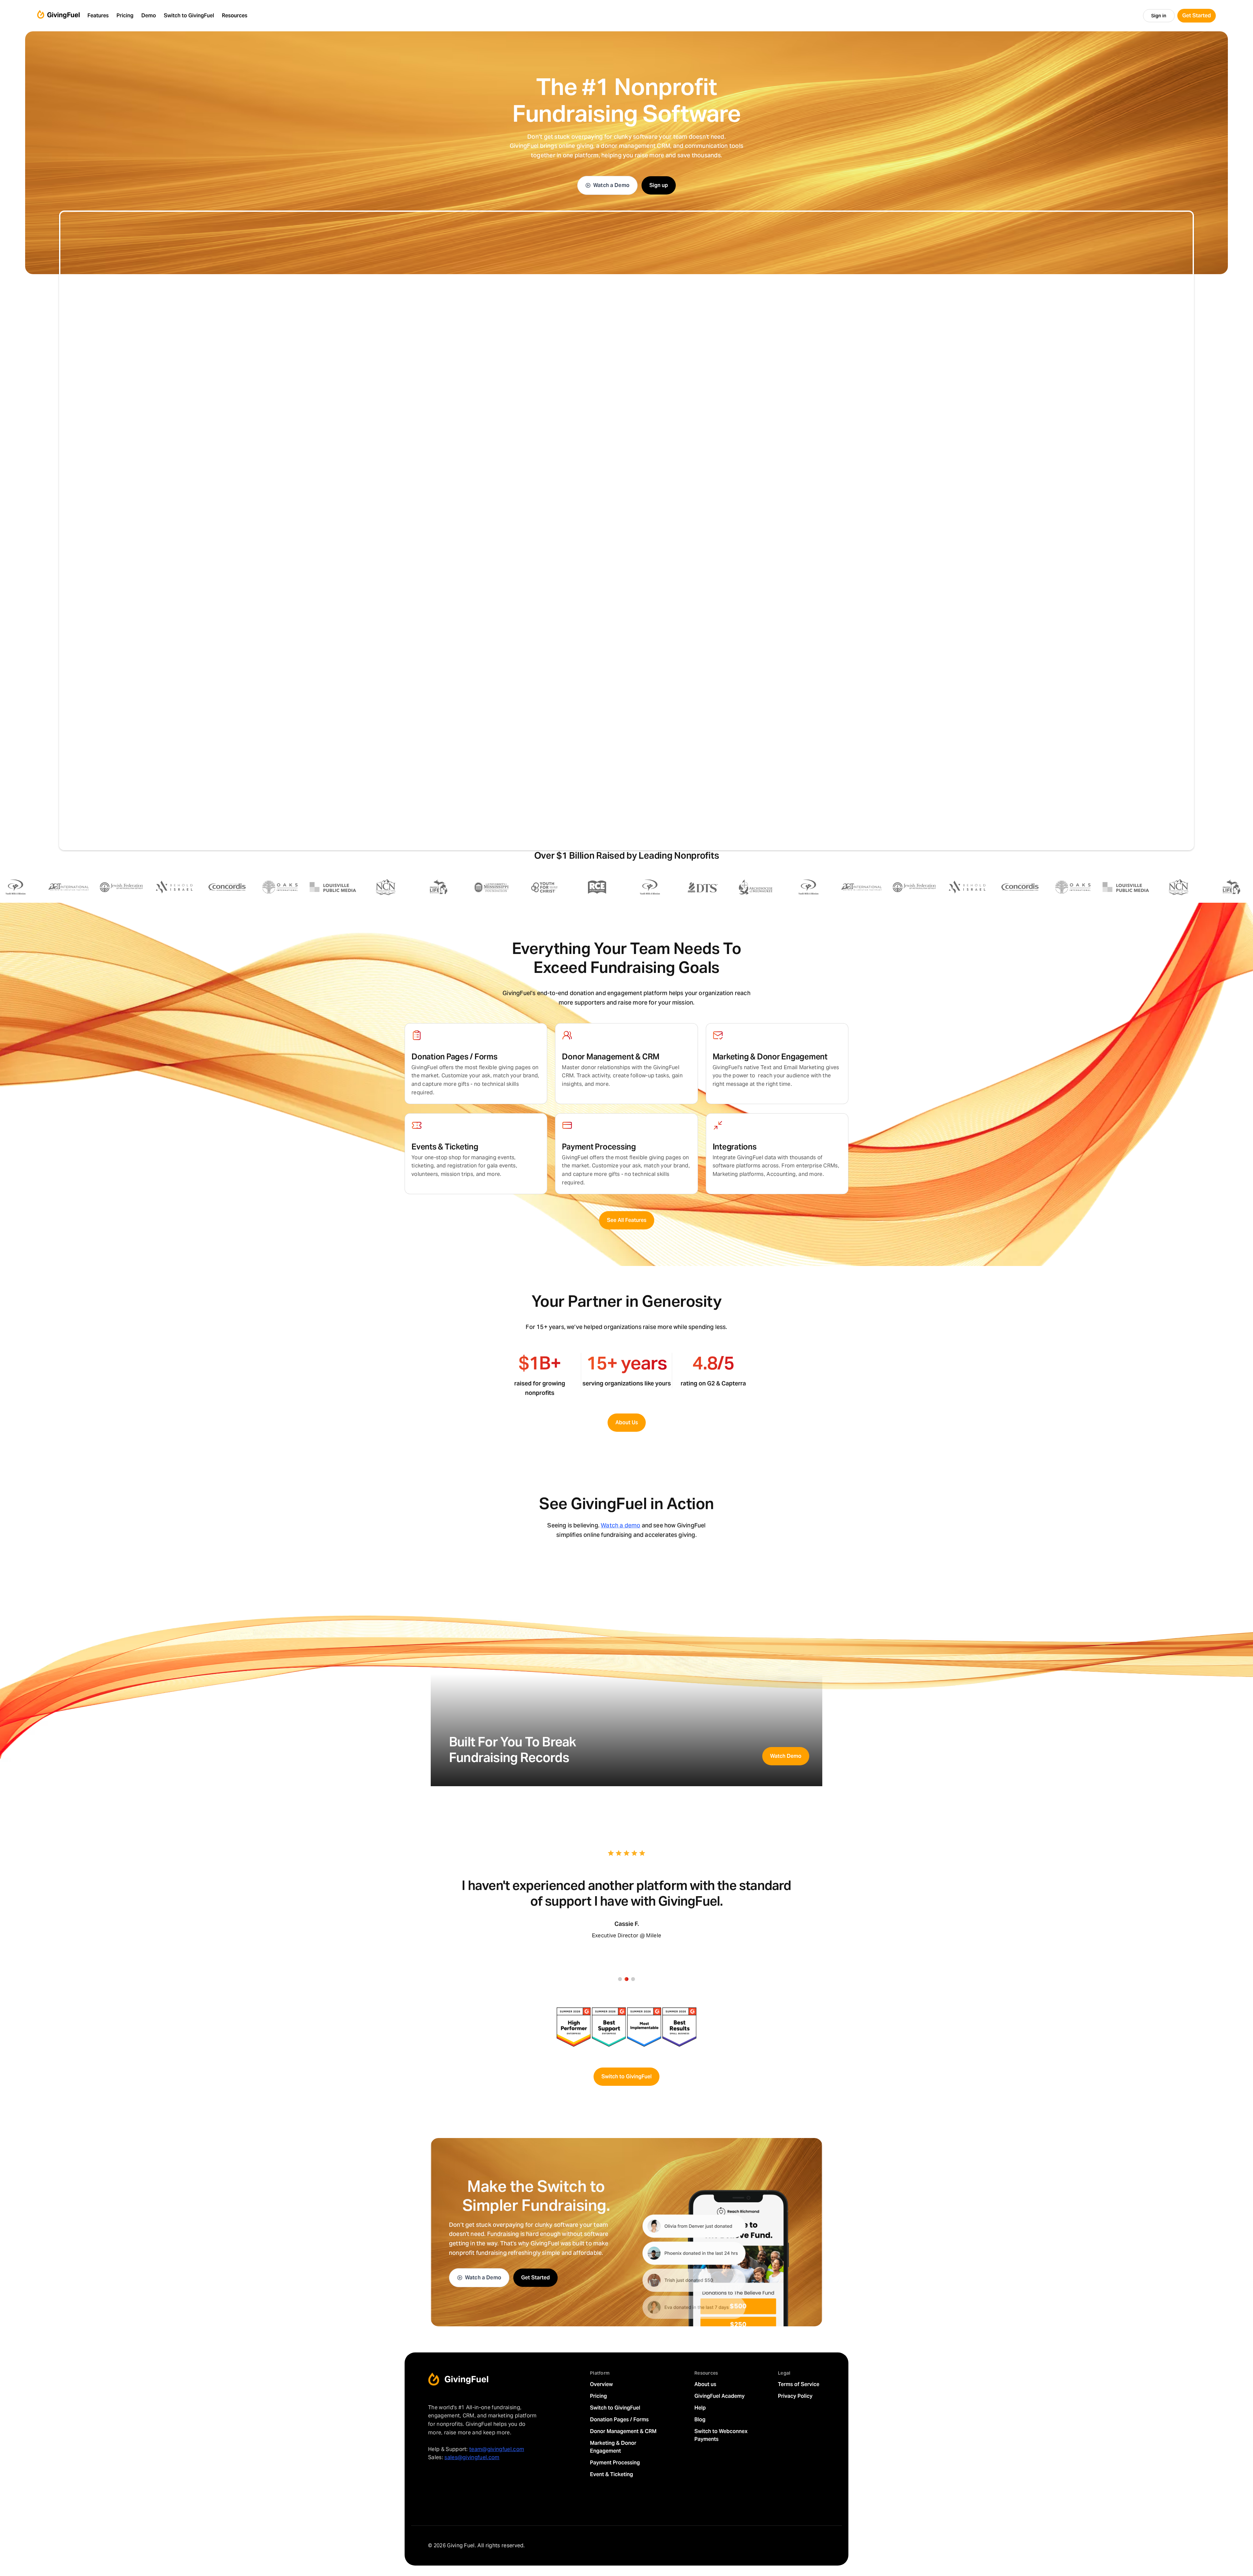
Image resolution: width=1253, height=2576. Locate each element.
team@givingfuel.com (497, 2449)
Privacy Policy (795, 2396)
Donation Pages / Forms (619, 2420)
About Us (627, 1422)
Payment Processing (615, 2463)
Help (700, 2408)
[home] (58, 16)
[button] (98, 16)
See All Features (627, 1220)
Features (98, 16)
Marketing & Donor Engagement (613, 2447)
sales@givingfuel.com (472, 2457)
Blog (700, 2420)
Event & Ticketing (611, 2474)
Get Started (535, 2278)
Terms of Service (799, 2384)
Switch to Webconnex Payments (721, 2435)
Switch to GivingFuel (626, 2076)
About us (705, 2384)
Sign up (659, 185)
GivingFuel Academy (719, 2396)
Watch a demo (620, 1525)
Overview (601, 2384)
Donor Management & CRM (623, 2431)
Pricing (598, 2396)
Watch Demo (786, 1756)
